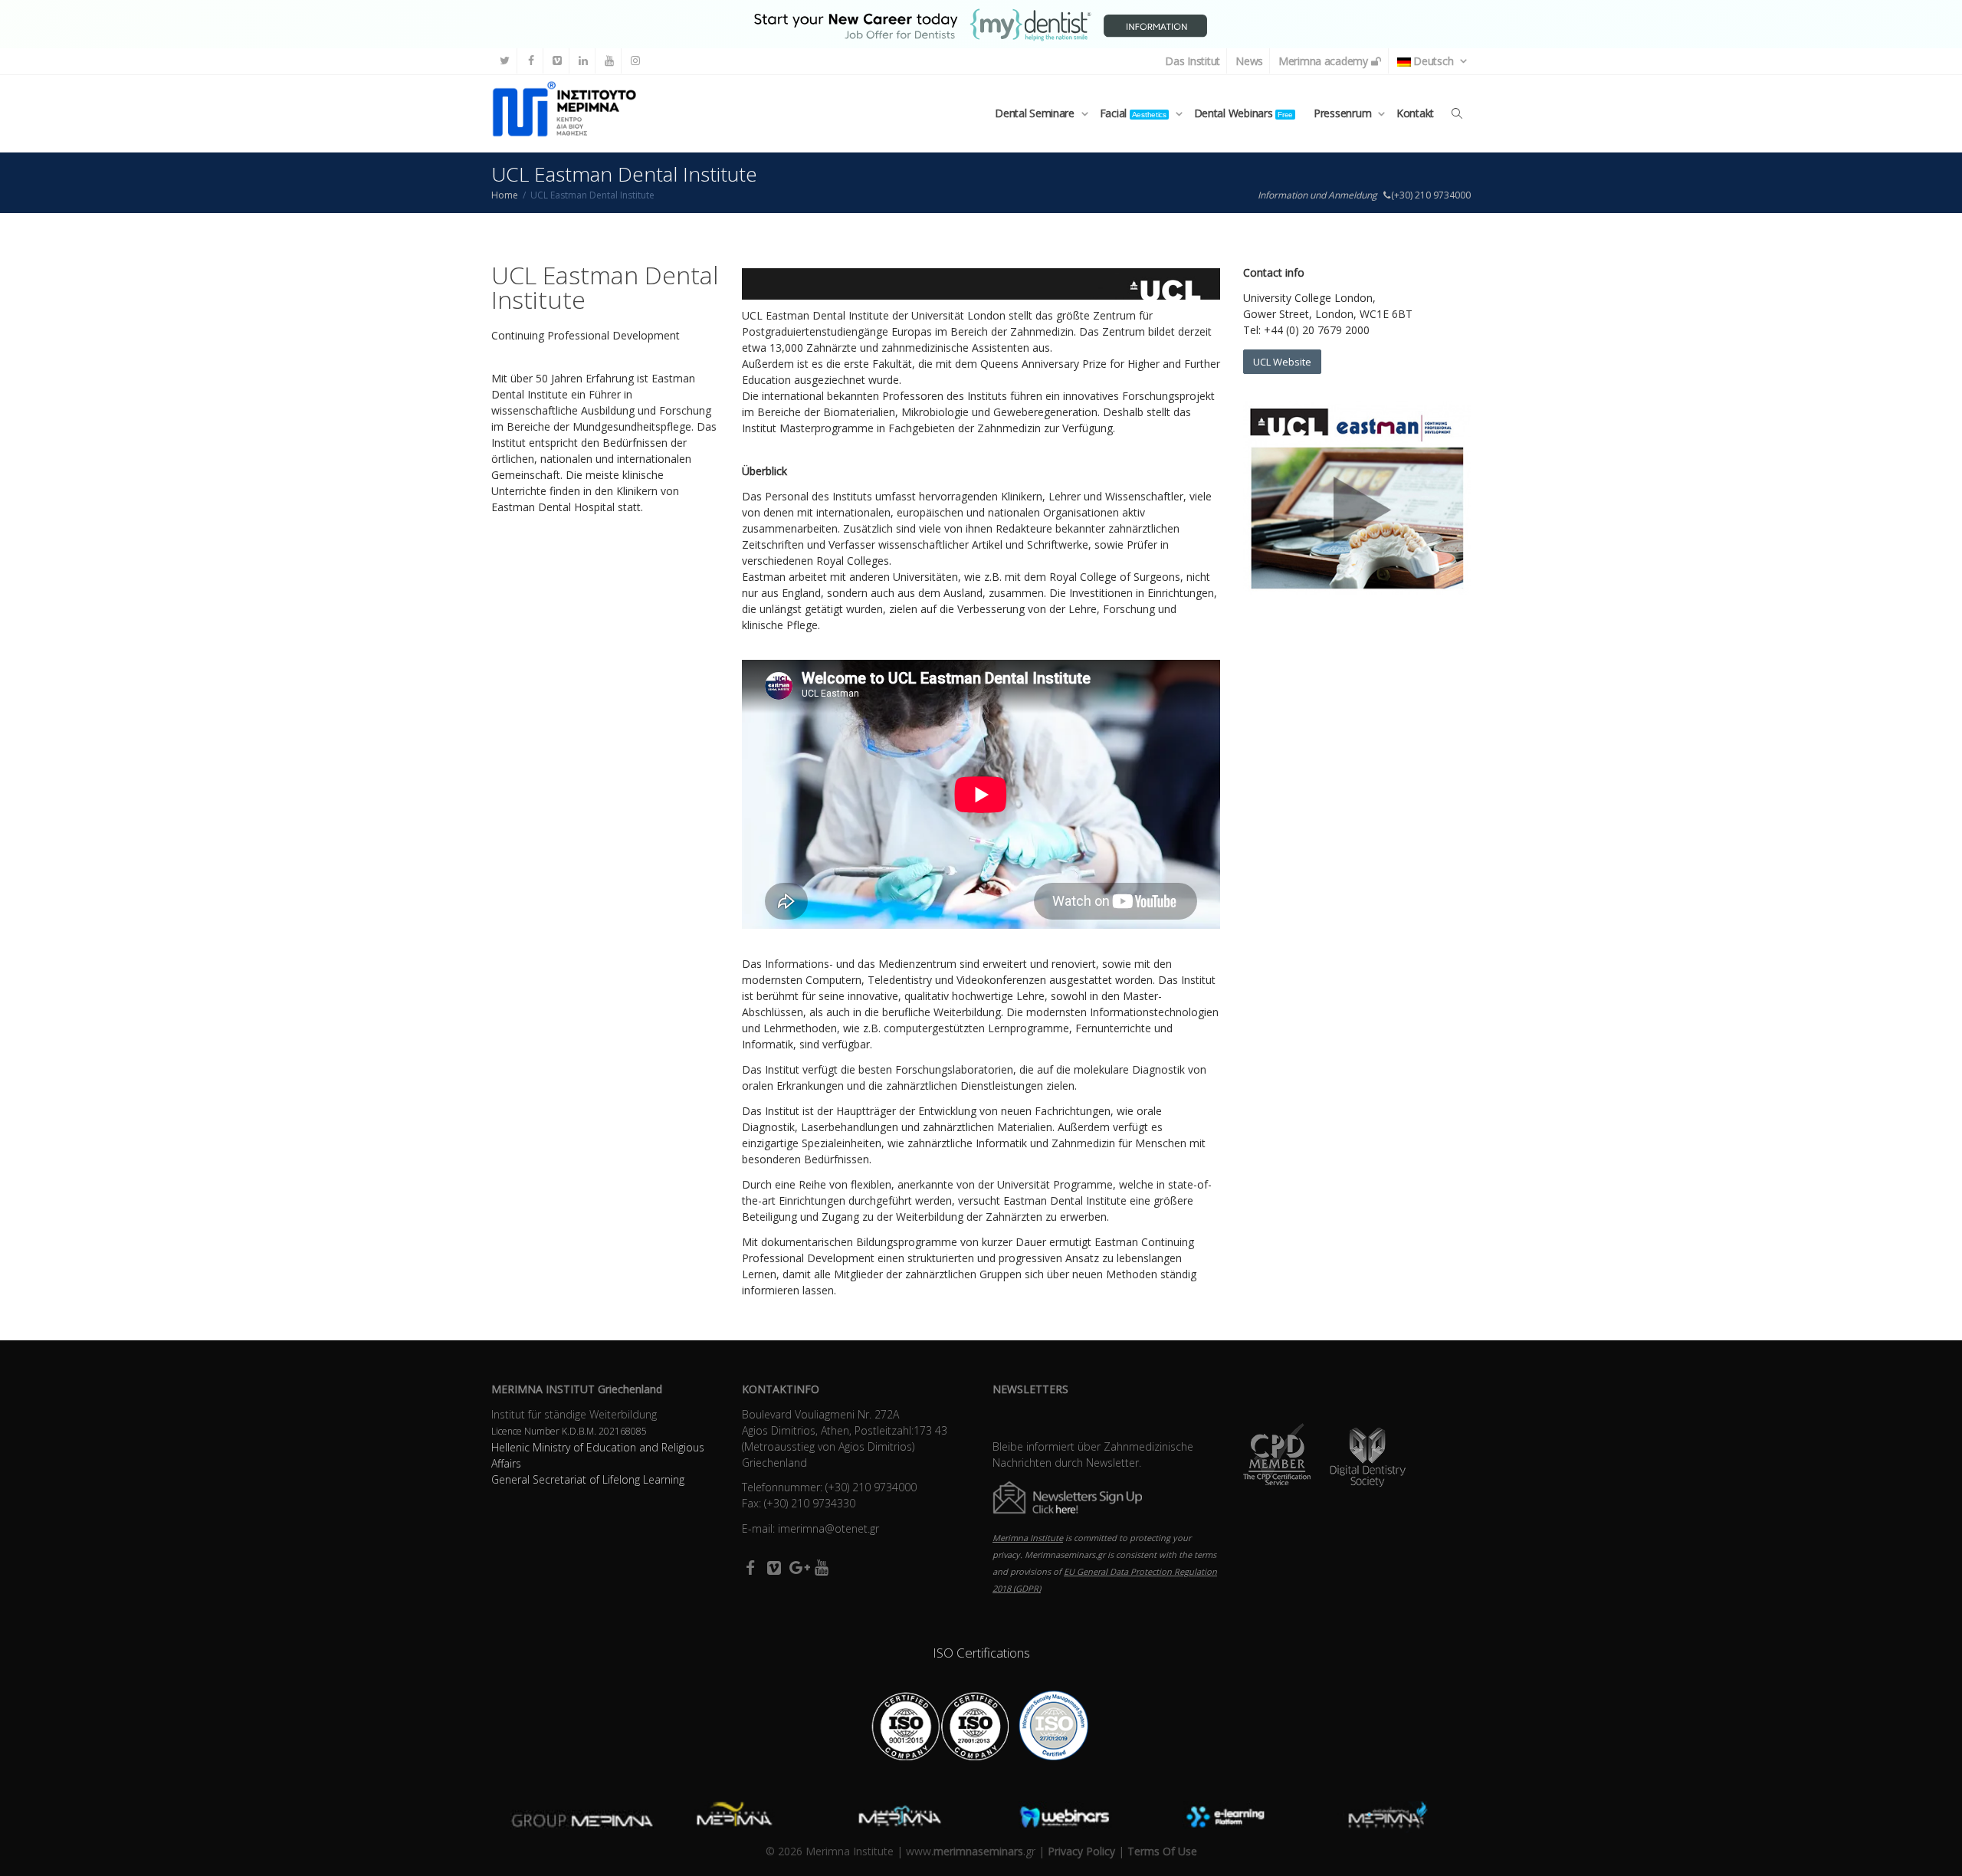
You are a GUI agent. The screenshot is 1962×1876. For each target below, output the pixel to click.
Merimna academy (1325, 61)
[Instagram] (635, 61)
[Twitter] (505, 61)
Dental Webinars (1243, 113)
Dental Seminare (1036, 113)
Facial (1133, 113)
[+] (573, 1817)
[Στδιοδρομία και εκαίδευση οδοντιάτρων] (981, 23)
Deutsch (1434, 61)
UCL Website (1282, 362)
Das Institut (1193, 61)
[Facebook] (531, 61)
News (1249, 61)
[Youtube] (609, 61)
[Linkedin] (583, 61)
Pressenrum (1344, 113)
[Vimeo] (557, 61)
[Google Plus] (797, 1567)
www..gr (971, 1851)
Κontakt (1415, 113)
